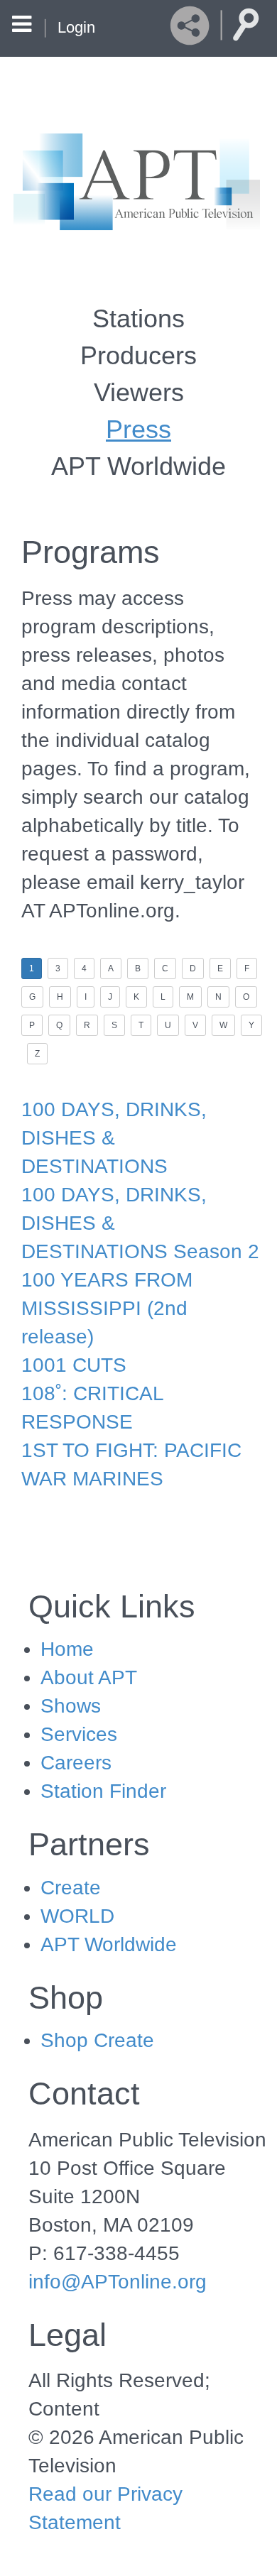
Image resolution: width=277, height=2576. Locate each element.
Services (79, 1734)
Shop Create (97, 2040)
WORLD (77, 1916)
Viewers (139, 392)
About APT (89, 1677)
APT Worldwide (138, 466)
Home (67, 1649)
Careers (76, 1763)
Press (138, 429)
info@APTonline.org (118, 2282)
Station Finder (103, 1791)
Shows (71, 1706)
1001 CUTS (74, 1365)
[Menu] (22, 26)
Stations (138, 318)
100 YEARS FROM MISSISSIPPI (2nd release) (107, 1308)
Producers (138, 355)
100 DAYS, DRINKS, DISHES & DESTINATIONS (114, 1138)
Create (71, 1888)
